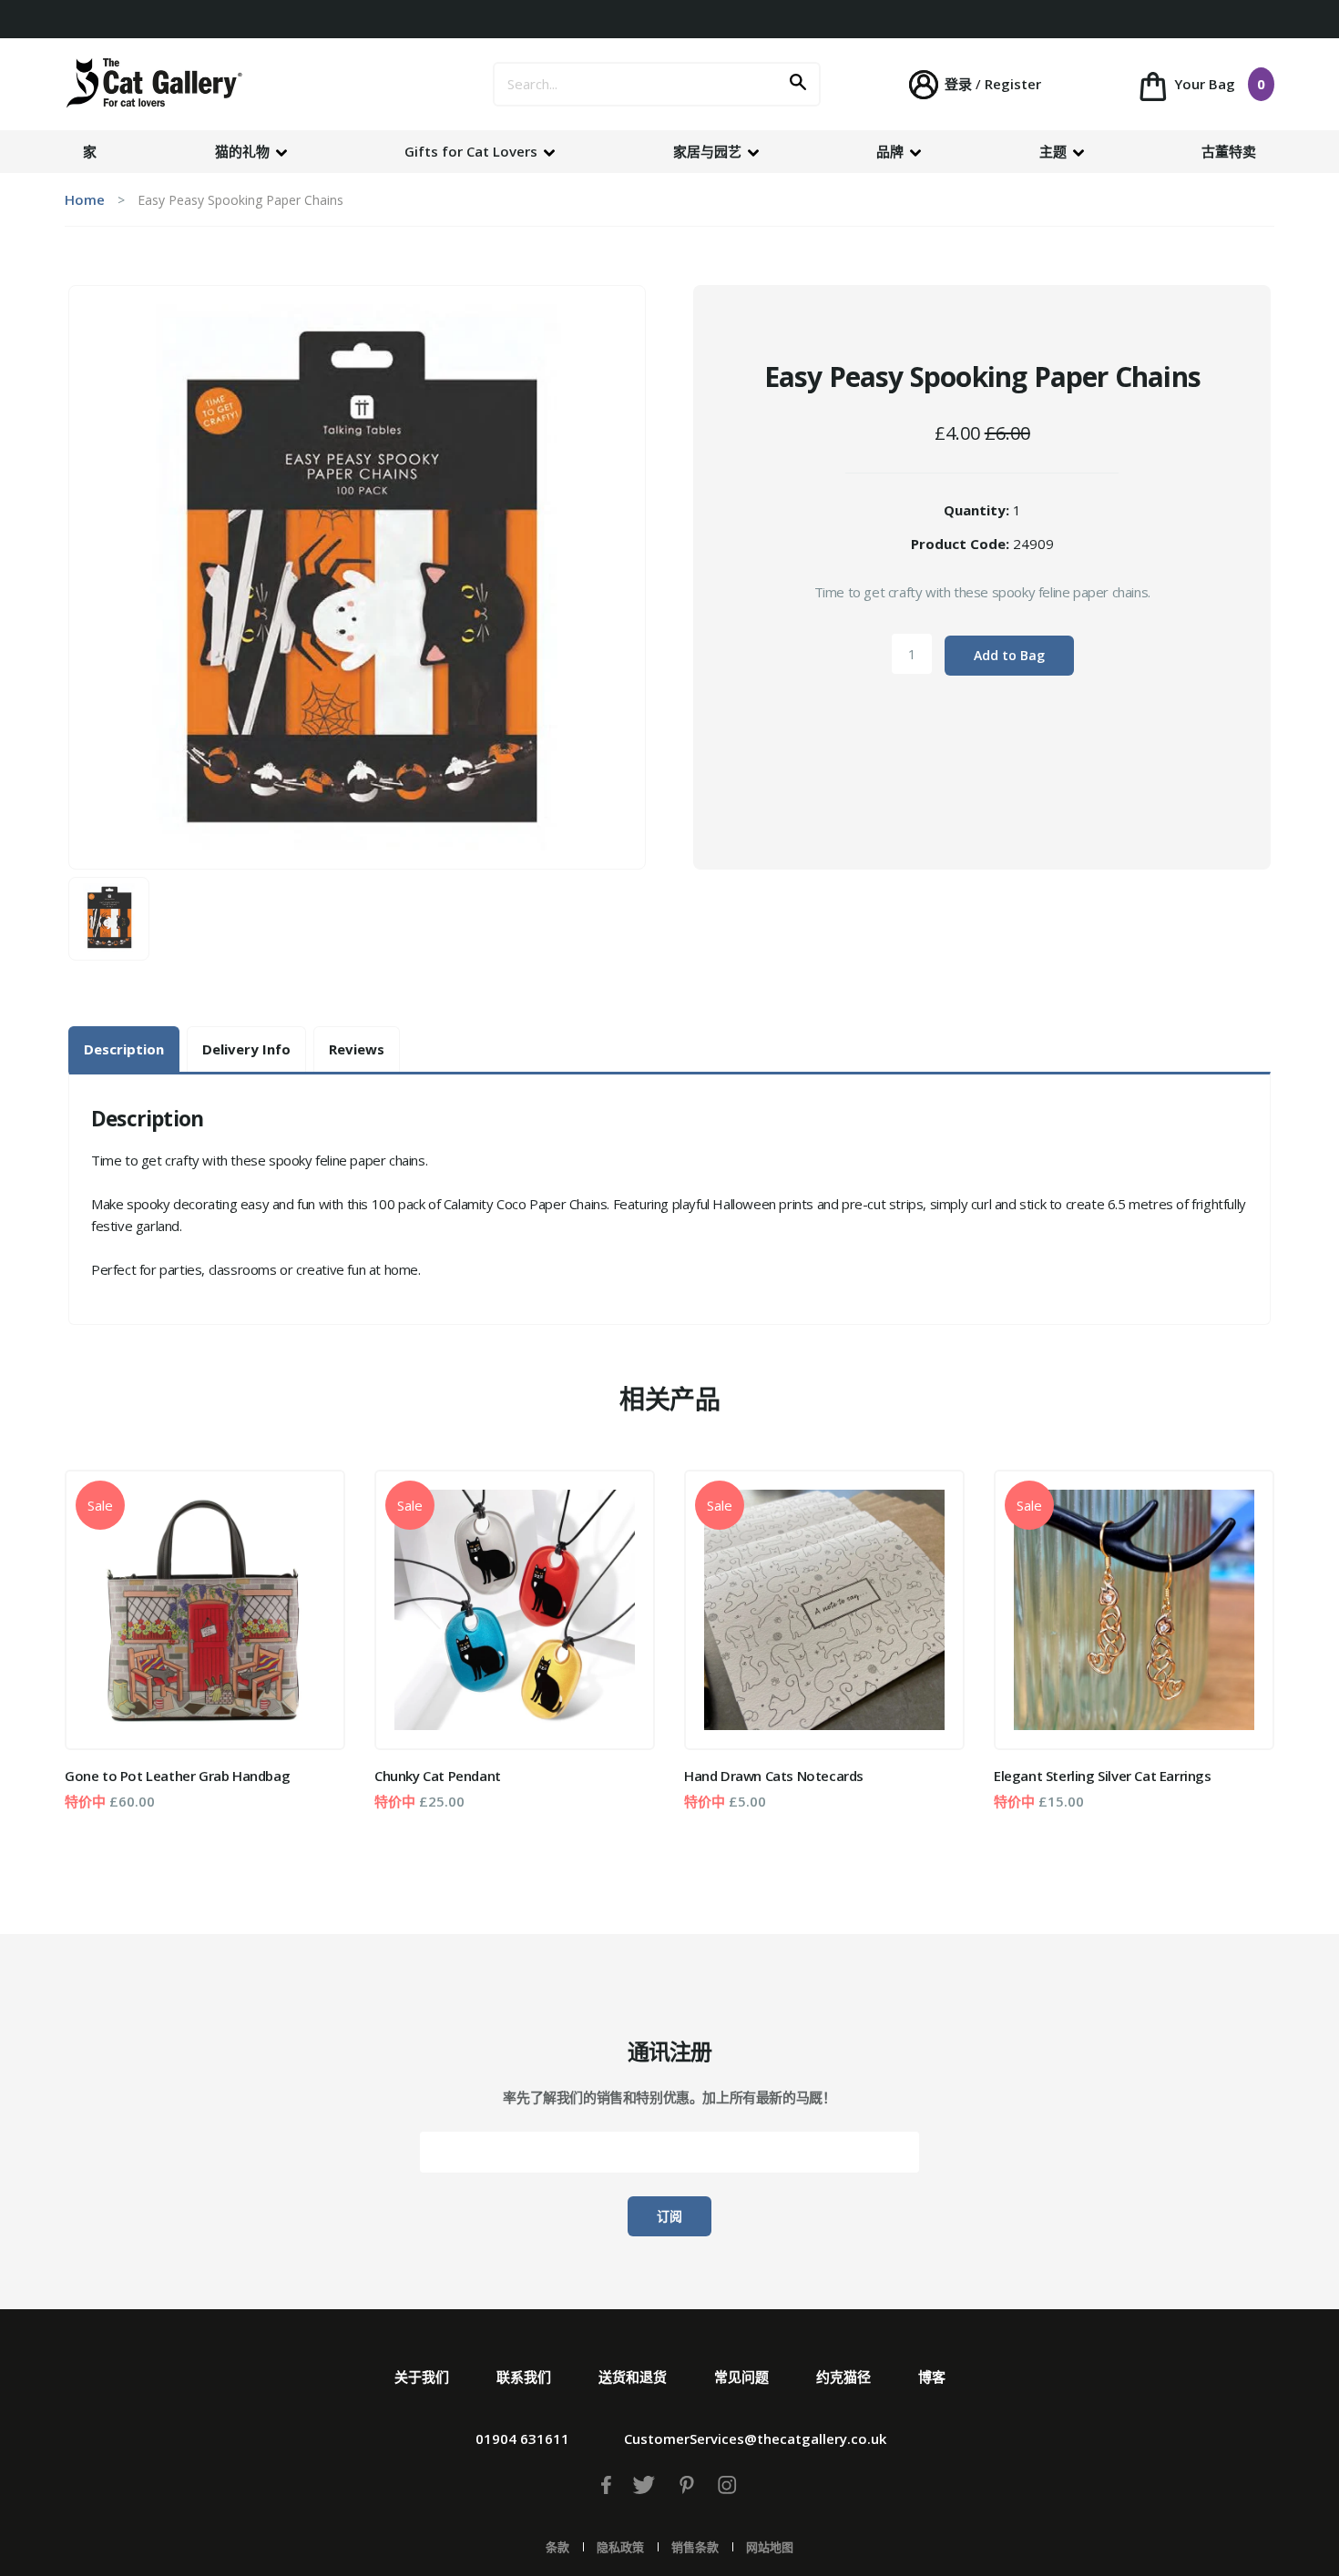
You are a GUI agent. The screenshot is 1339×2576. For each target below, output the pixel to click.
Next (1248, 1658)
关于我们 (422, 2377)
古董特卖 (1229, 151)
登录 (958, 84)
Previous (91, 1658)
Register (1013, 84)
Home (85, 199)
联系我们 (524, 2377)
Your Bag (1218, 84)
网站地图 (770, 2547)
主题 (1055, 151)
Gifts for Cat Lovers (473, 151)
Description (124, 1049)
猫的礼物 (244, 151)
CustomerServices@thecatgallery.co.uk (755, 2439)
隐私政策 (620, 2547)
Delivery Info (246, 1049)
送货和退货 (633, 2377)
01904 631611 (522, 2439)
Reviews (357, 1049)
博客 (932, 2377)
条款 (557, 2547)
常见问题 (741, 2377)
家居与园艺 (709, 151)
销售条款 (695, 2547)
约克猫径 (843, 2377)
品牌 (892, 151)
